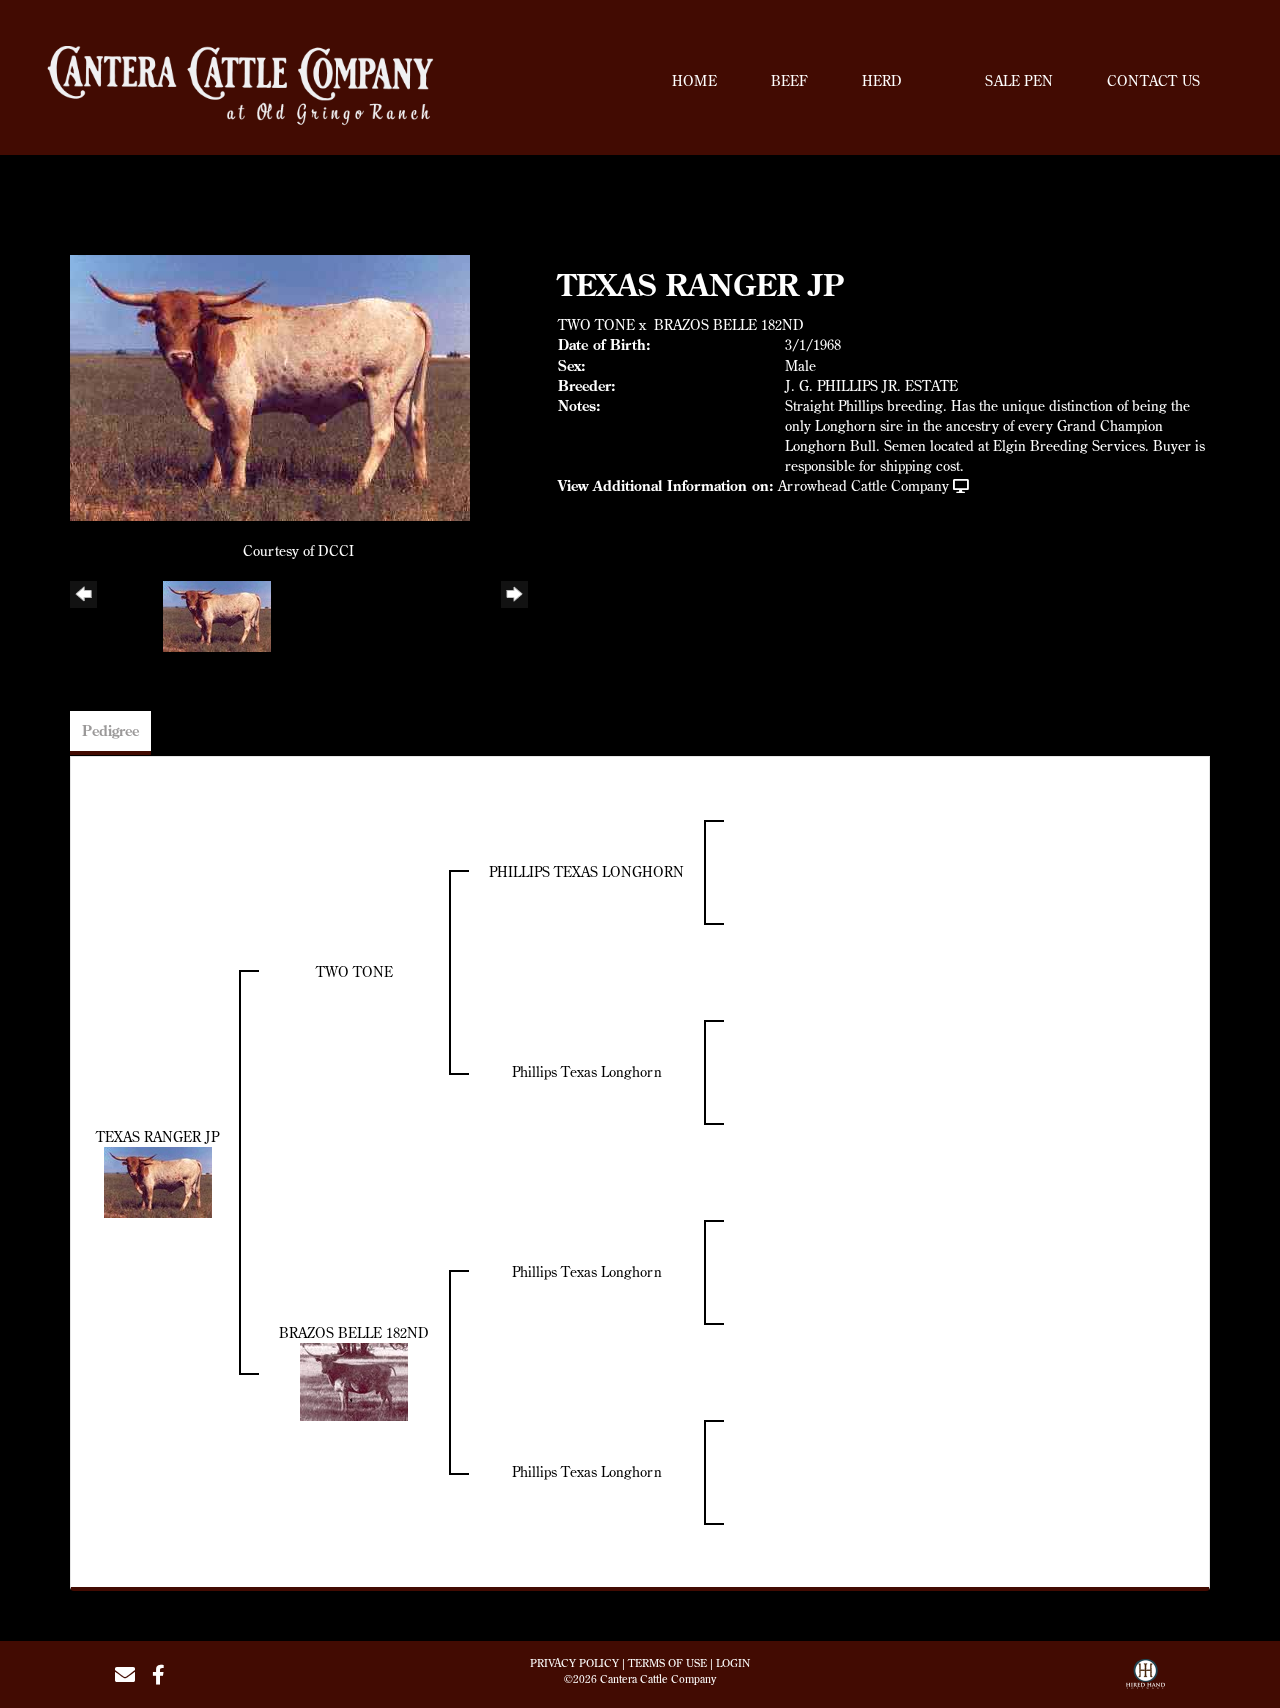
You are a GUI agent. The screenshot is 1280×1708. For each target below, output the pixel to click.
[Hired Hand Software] (1145, 1681)
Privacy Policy (574, 1663)
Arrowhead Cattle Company (863, 486)
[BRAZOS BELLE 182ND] (354, 1380)
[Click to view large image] (270, 386)
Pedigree (110, 731)
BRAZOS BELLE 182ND (729, 325)
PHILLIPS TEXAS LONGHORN (586, 872)
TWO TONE (596, 325)
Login (733, 1663)
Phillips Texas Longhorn (587, 1072)
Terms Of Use (667, 1663)
